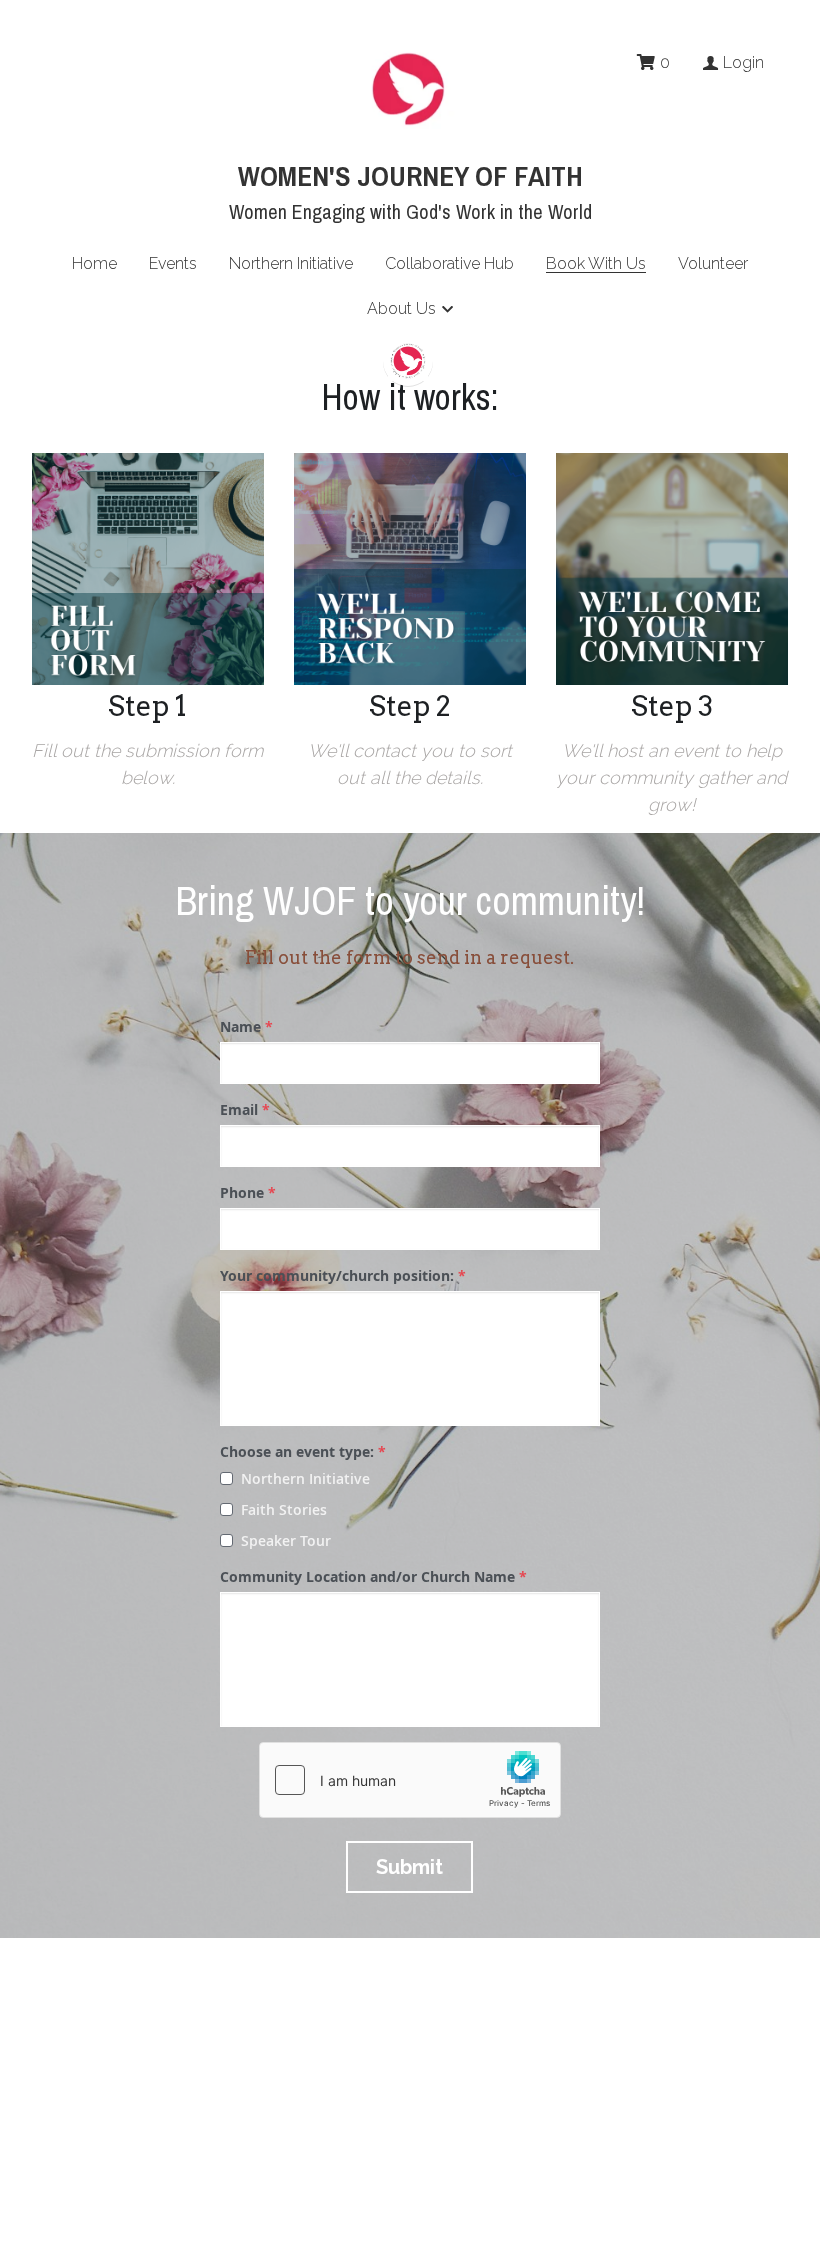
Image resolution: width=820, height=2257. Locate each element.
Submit (409, 1867)
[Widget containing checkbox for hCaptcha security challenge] (410, 1780)
